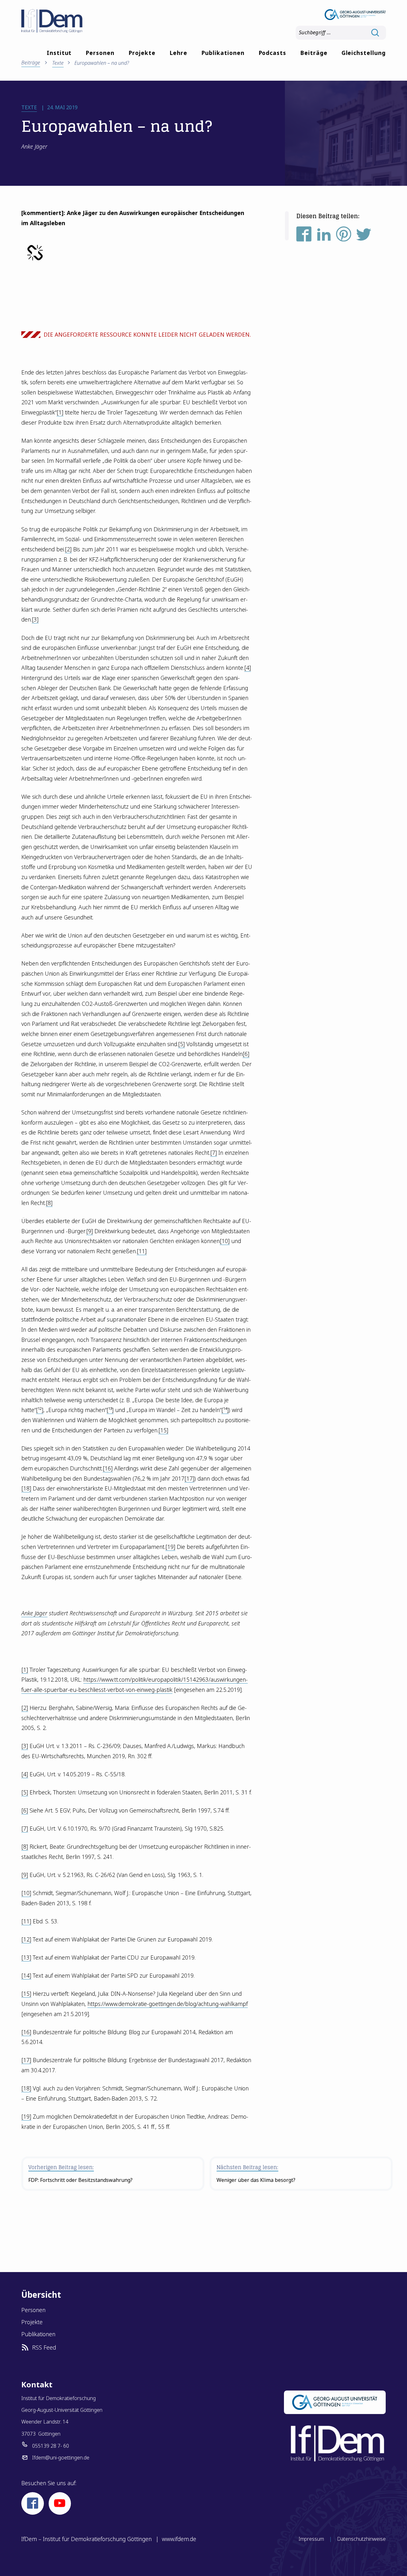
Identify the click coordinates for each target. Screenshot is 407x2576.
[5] (181, 1044)
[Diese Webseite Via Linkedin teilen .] (324, 236)
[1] (60, 412)
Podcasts (272, 53)
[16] (108, 1468)
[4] (248, 668)
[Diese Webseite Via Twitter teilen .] (364, 236)
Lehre (179, 53)
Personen (100, 53)
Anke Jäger (34, 1613)
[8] (49, 1203)
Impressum (311, 2539)
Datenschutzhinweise (361, 2539)
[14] (26, 1975)
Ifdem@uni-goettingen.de (61, 2458)
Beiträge (314, 53)
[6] (246, 1054)
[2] (68, 549)
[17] (189, 1478)
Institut (59, 53)
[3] (35, 619)
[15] (163, 1430)
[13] (26, 1957)
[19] (170, 1547)
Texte (58, 63)
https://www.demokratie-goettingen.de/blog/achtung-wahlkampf (168, 2004)
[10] (225, 1241)
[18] (26, 1488)
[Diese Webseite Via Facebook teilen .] (304, 236)
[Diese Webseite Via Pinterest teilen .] (344, 236)
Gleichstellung (364, 53)
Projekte (142, 53)
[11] (142, 1251)
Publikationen (223, 53)
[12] (26, 1939)
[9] (90, 1231)
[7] (214, 1153)
